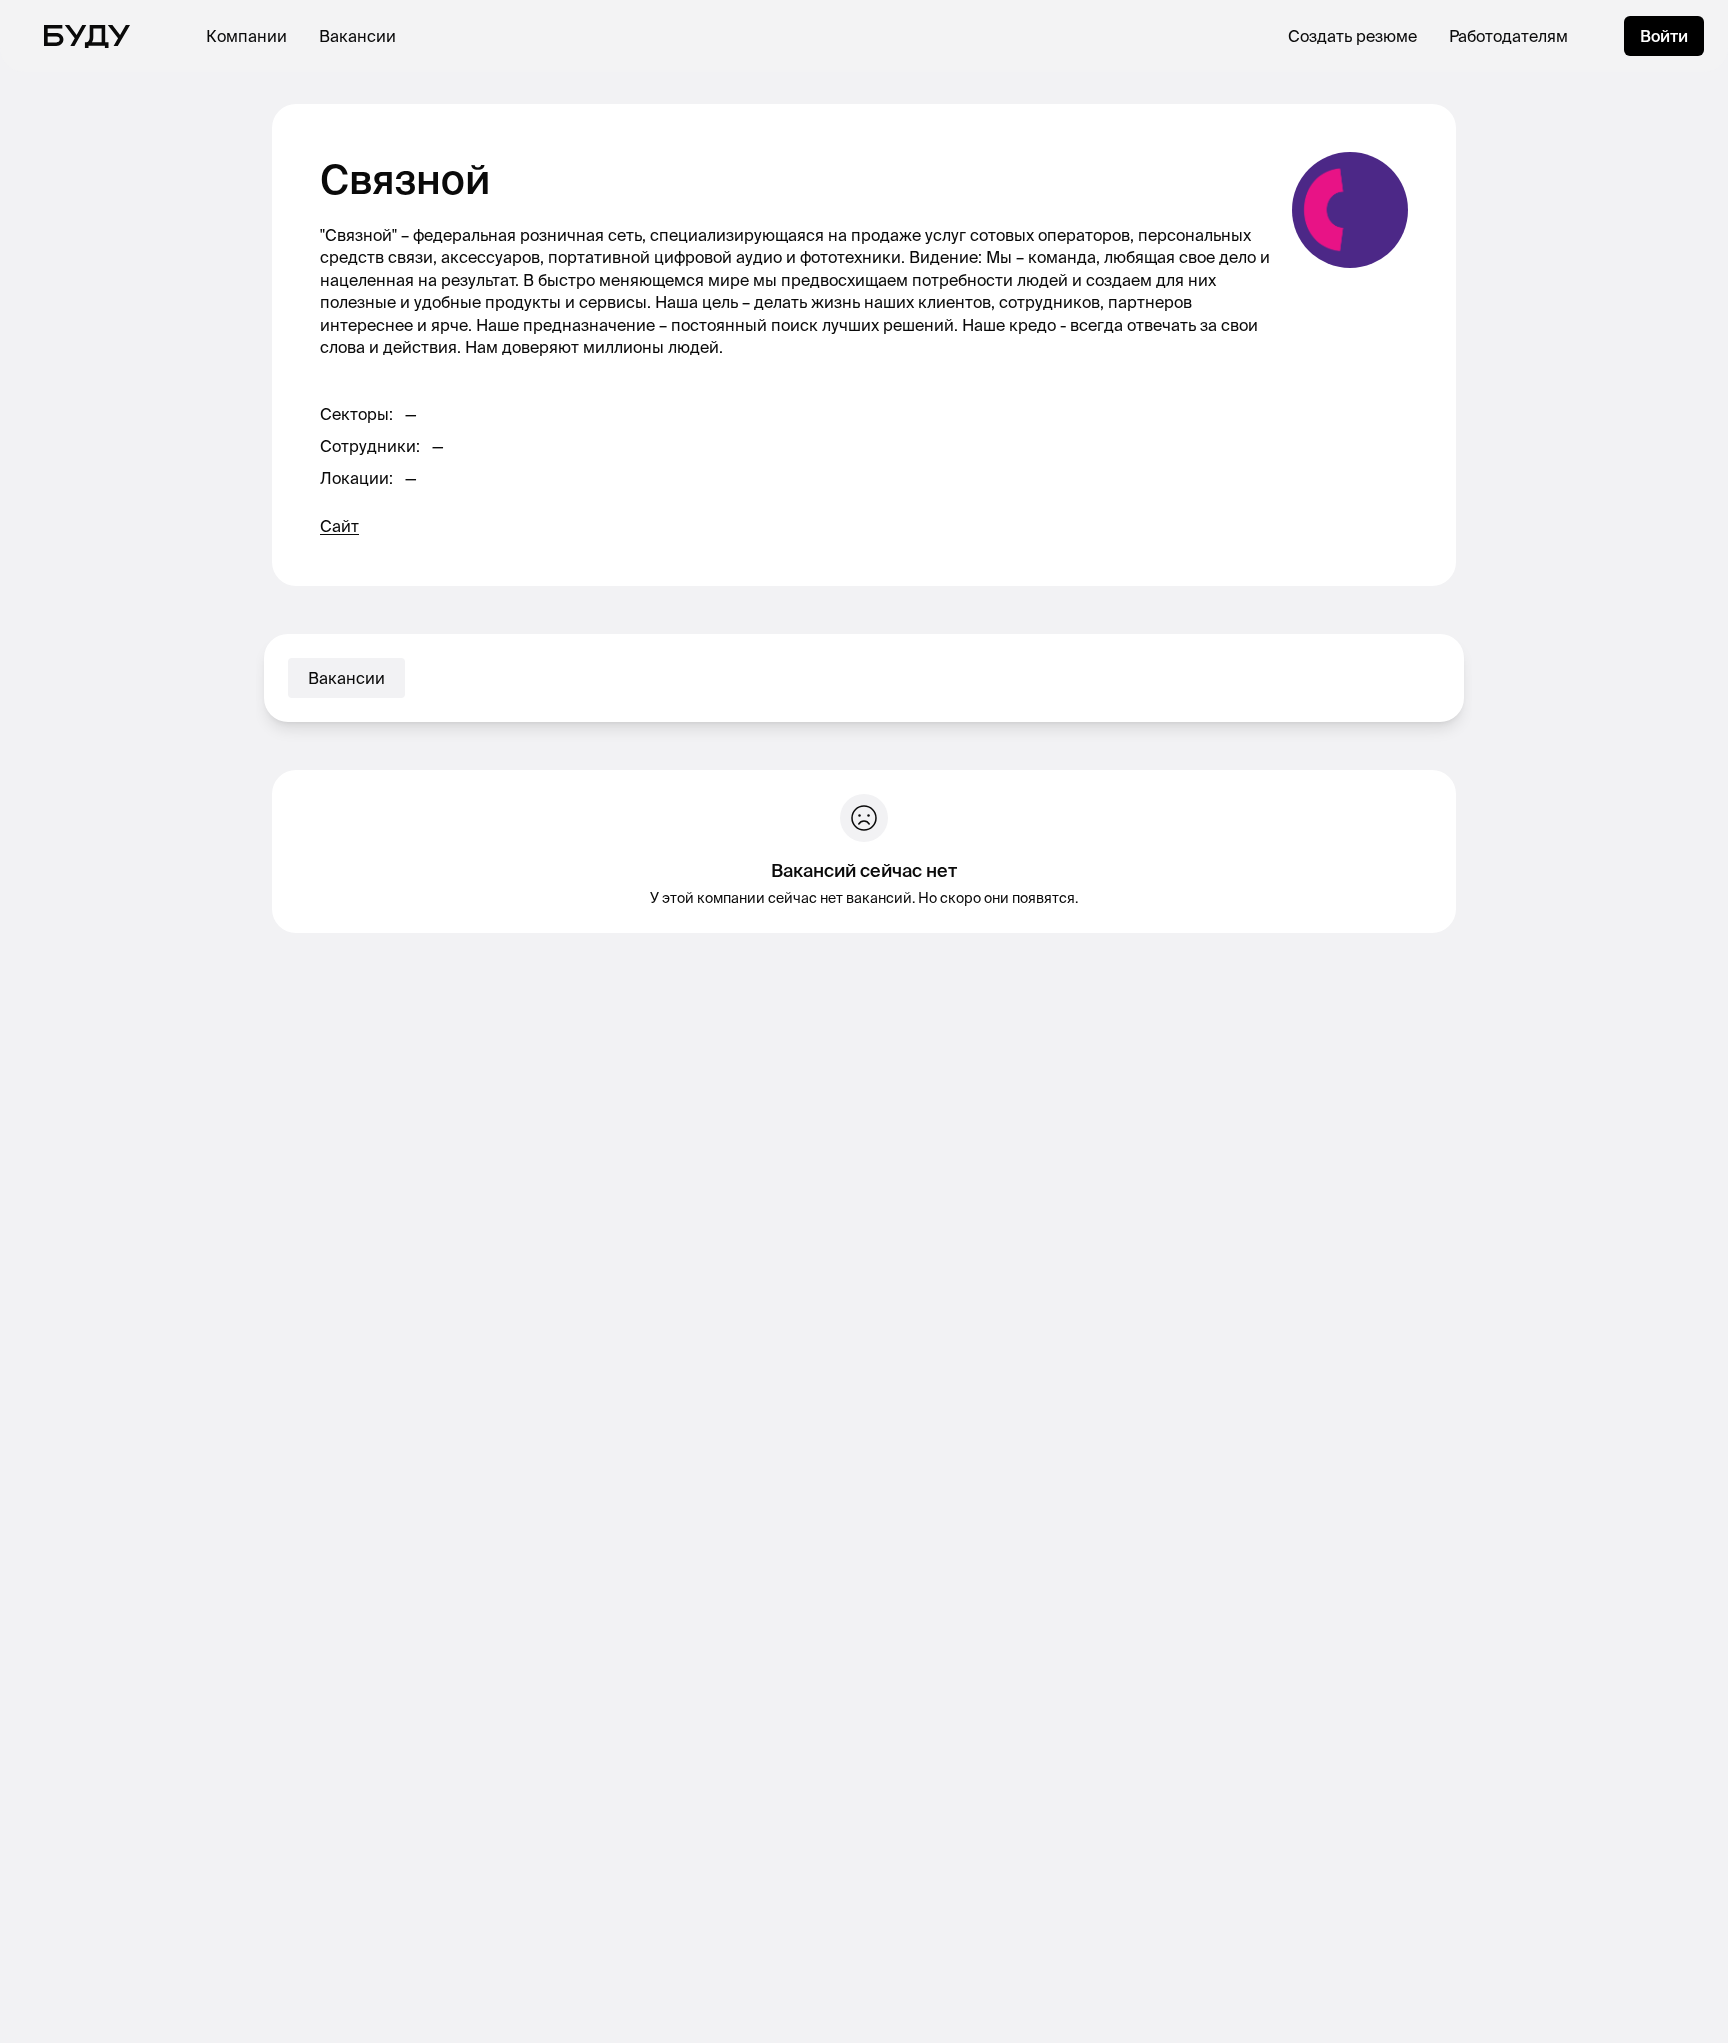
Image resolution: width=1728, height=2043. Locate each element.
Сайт (339, 526)
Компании (246, 36)
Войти (1664, 36)
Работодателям (1508, 36)
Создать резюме (1352, 36)
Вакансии (357, 36)
